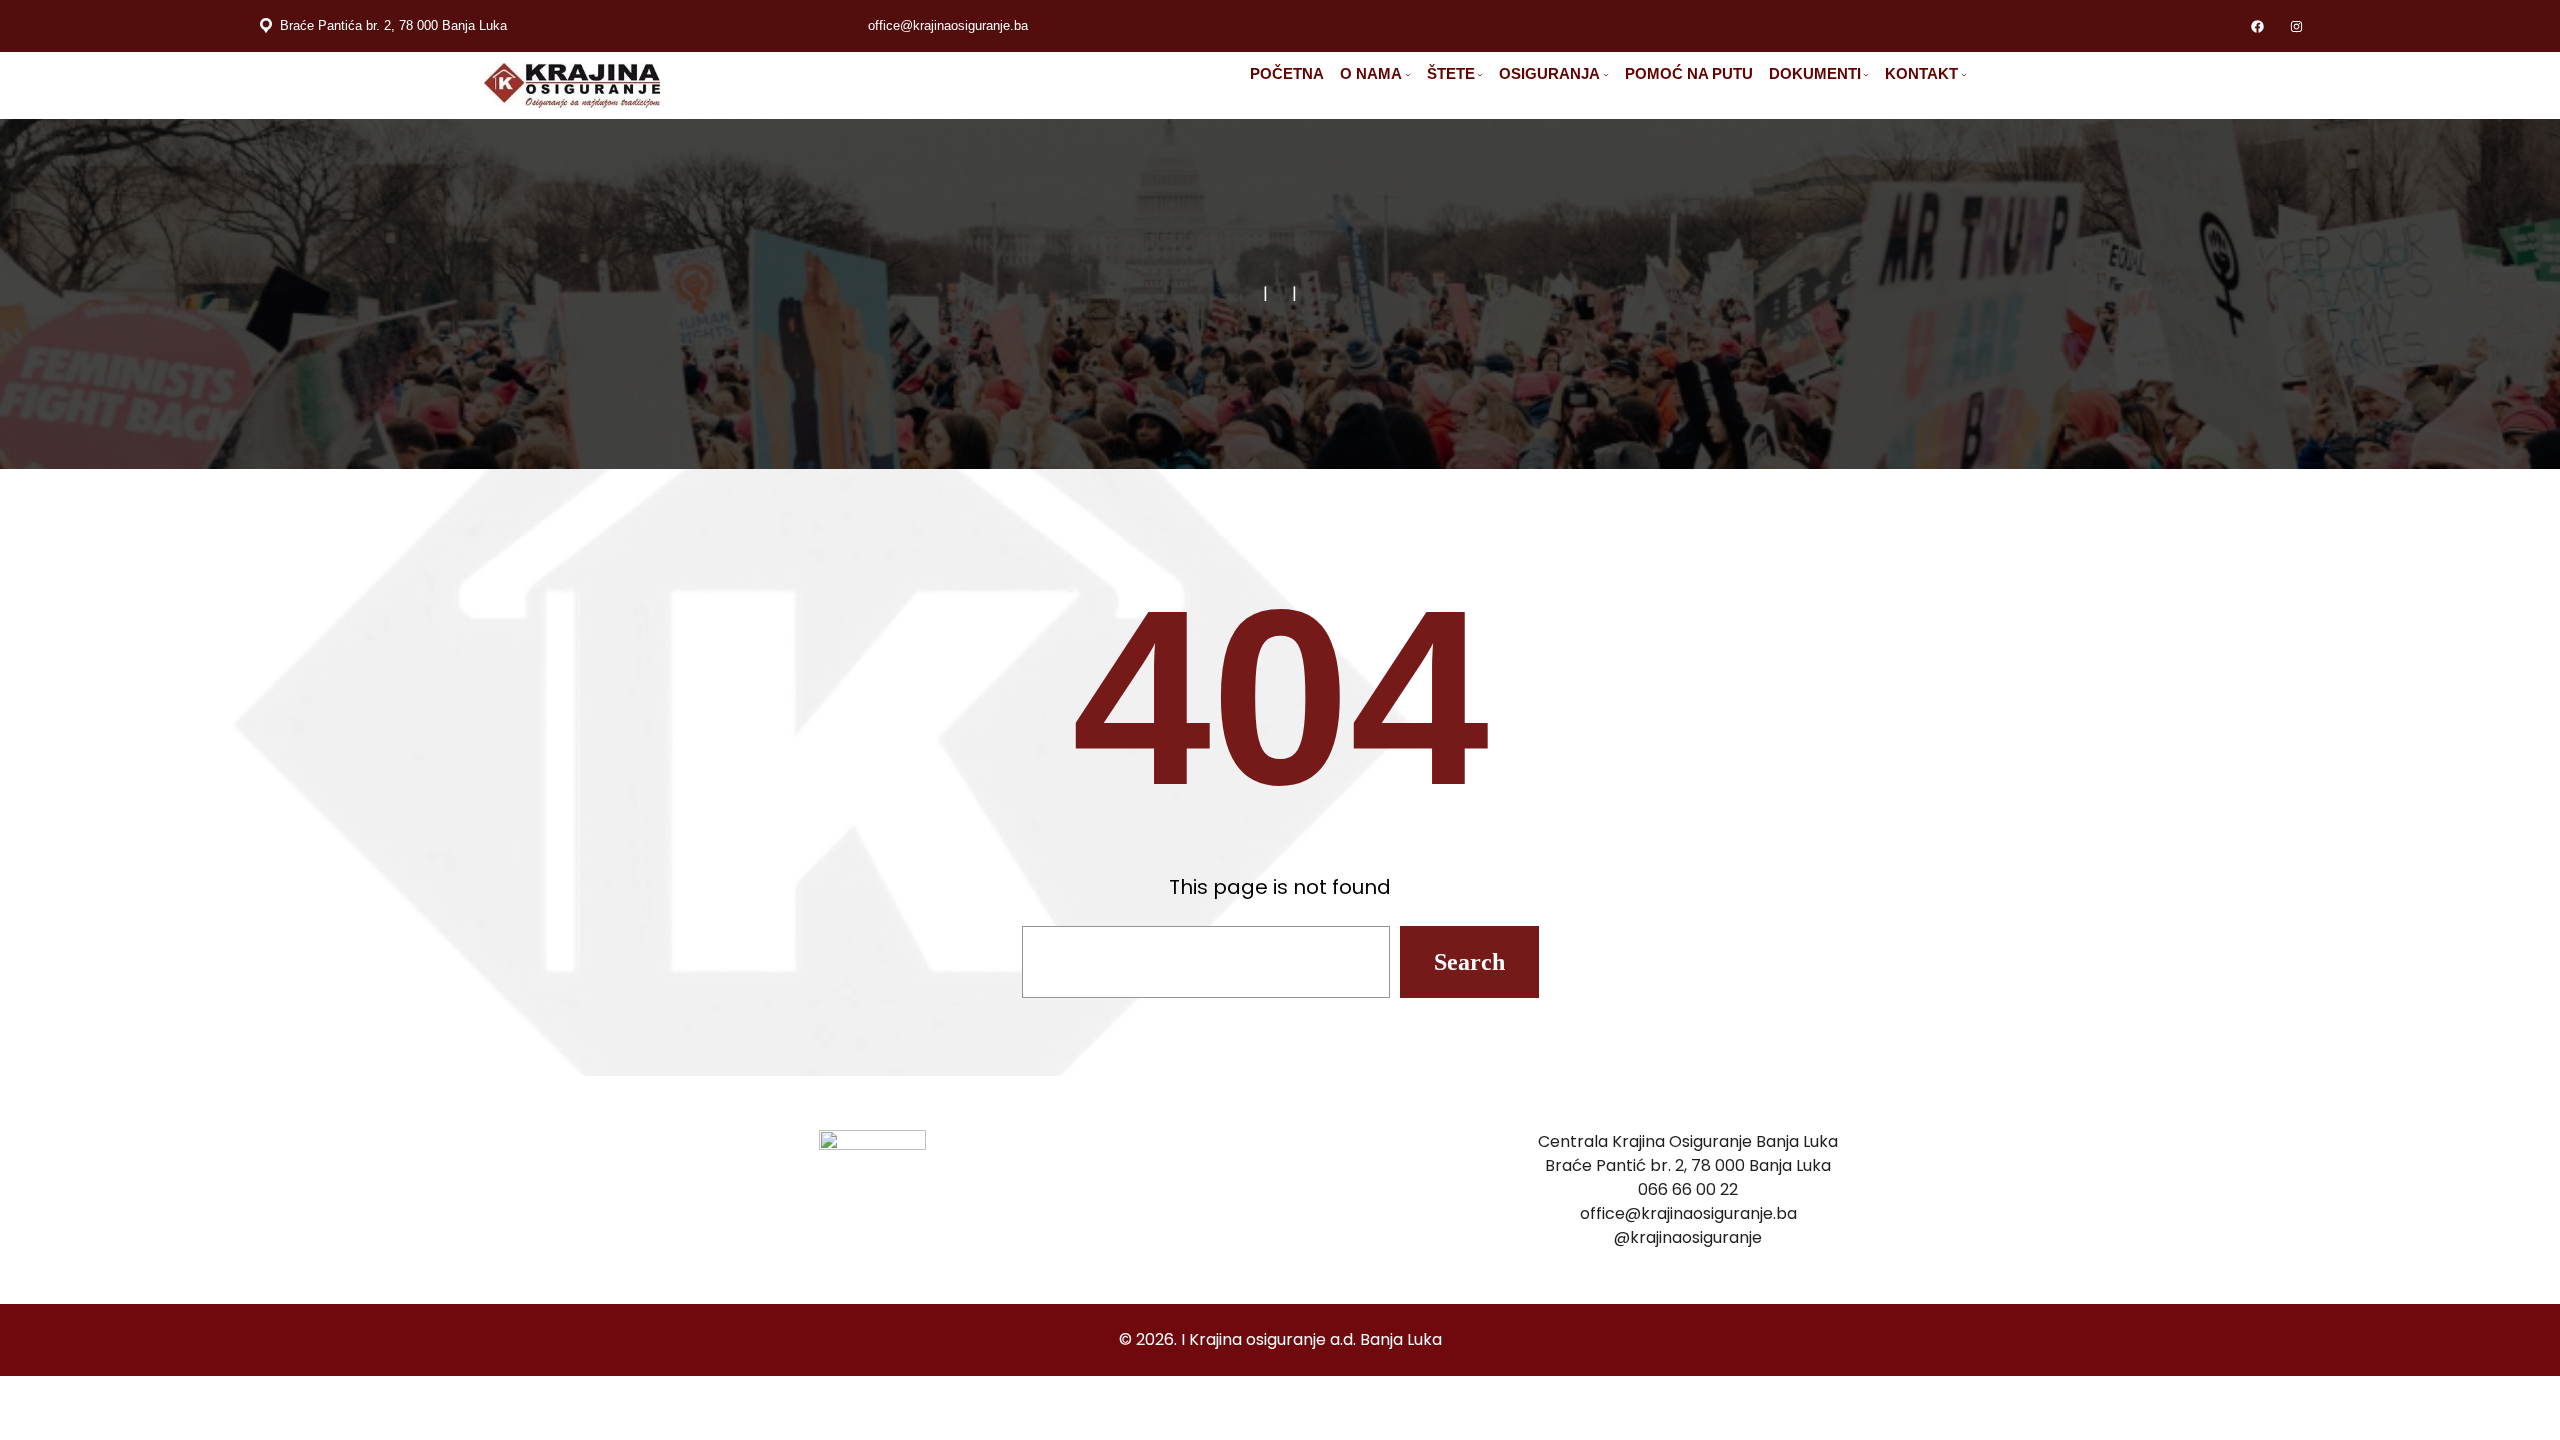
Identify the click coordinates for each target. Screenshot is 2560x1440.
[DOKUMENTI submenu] (1866, 74)
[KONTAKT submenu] (1964, 74)
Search (1469, 962)
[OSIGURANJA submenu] (1606, 74)
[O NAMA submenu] (1408, 74)
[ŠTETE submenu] (1480, 74)
